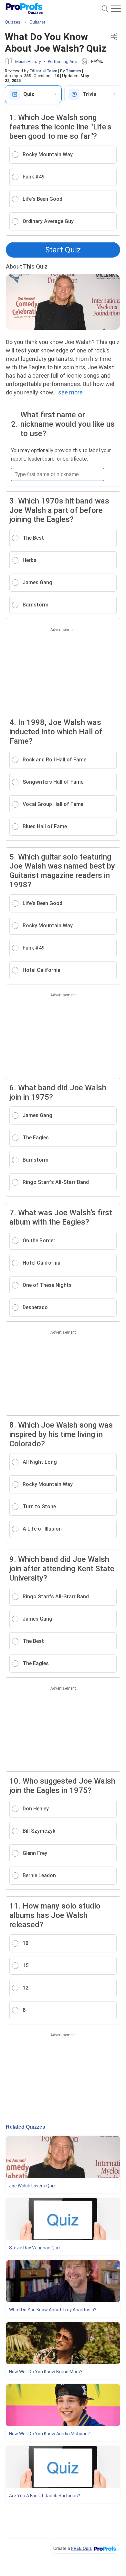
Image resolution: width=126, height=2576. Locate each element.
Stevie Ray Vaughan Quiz (35, 2248)
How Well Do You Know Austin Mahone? (49, 2434)
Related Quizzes (26, 2127)
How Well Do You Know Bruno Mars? (46, 2372)
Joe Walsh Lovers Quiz (32, 2186)
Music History (28, 61)
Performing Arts (62, 61)
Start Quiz (63, 250)
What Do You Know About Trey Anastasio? (53, 2310)
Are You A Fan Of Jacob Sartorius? (45, 2496)
